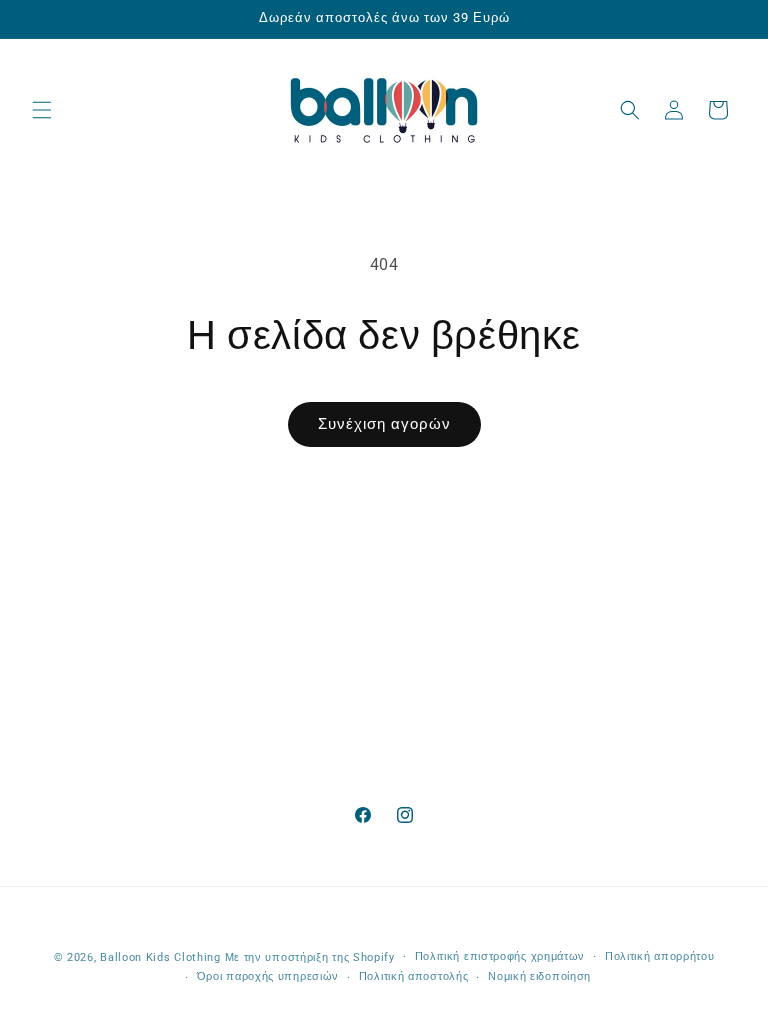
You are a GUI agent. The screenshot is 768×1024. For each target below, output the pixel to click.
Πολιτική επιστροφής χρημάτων (500, 956)
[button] (42, 110)
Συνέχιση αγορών (384, 424)
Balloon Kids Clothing (160, 957)
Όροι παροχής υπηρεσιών (268, 976)
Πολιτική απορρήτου (660, 956)
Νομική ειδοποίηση (539, 976)
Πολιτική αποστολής (414, 976)
